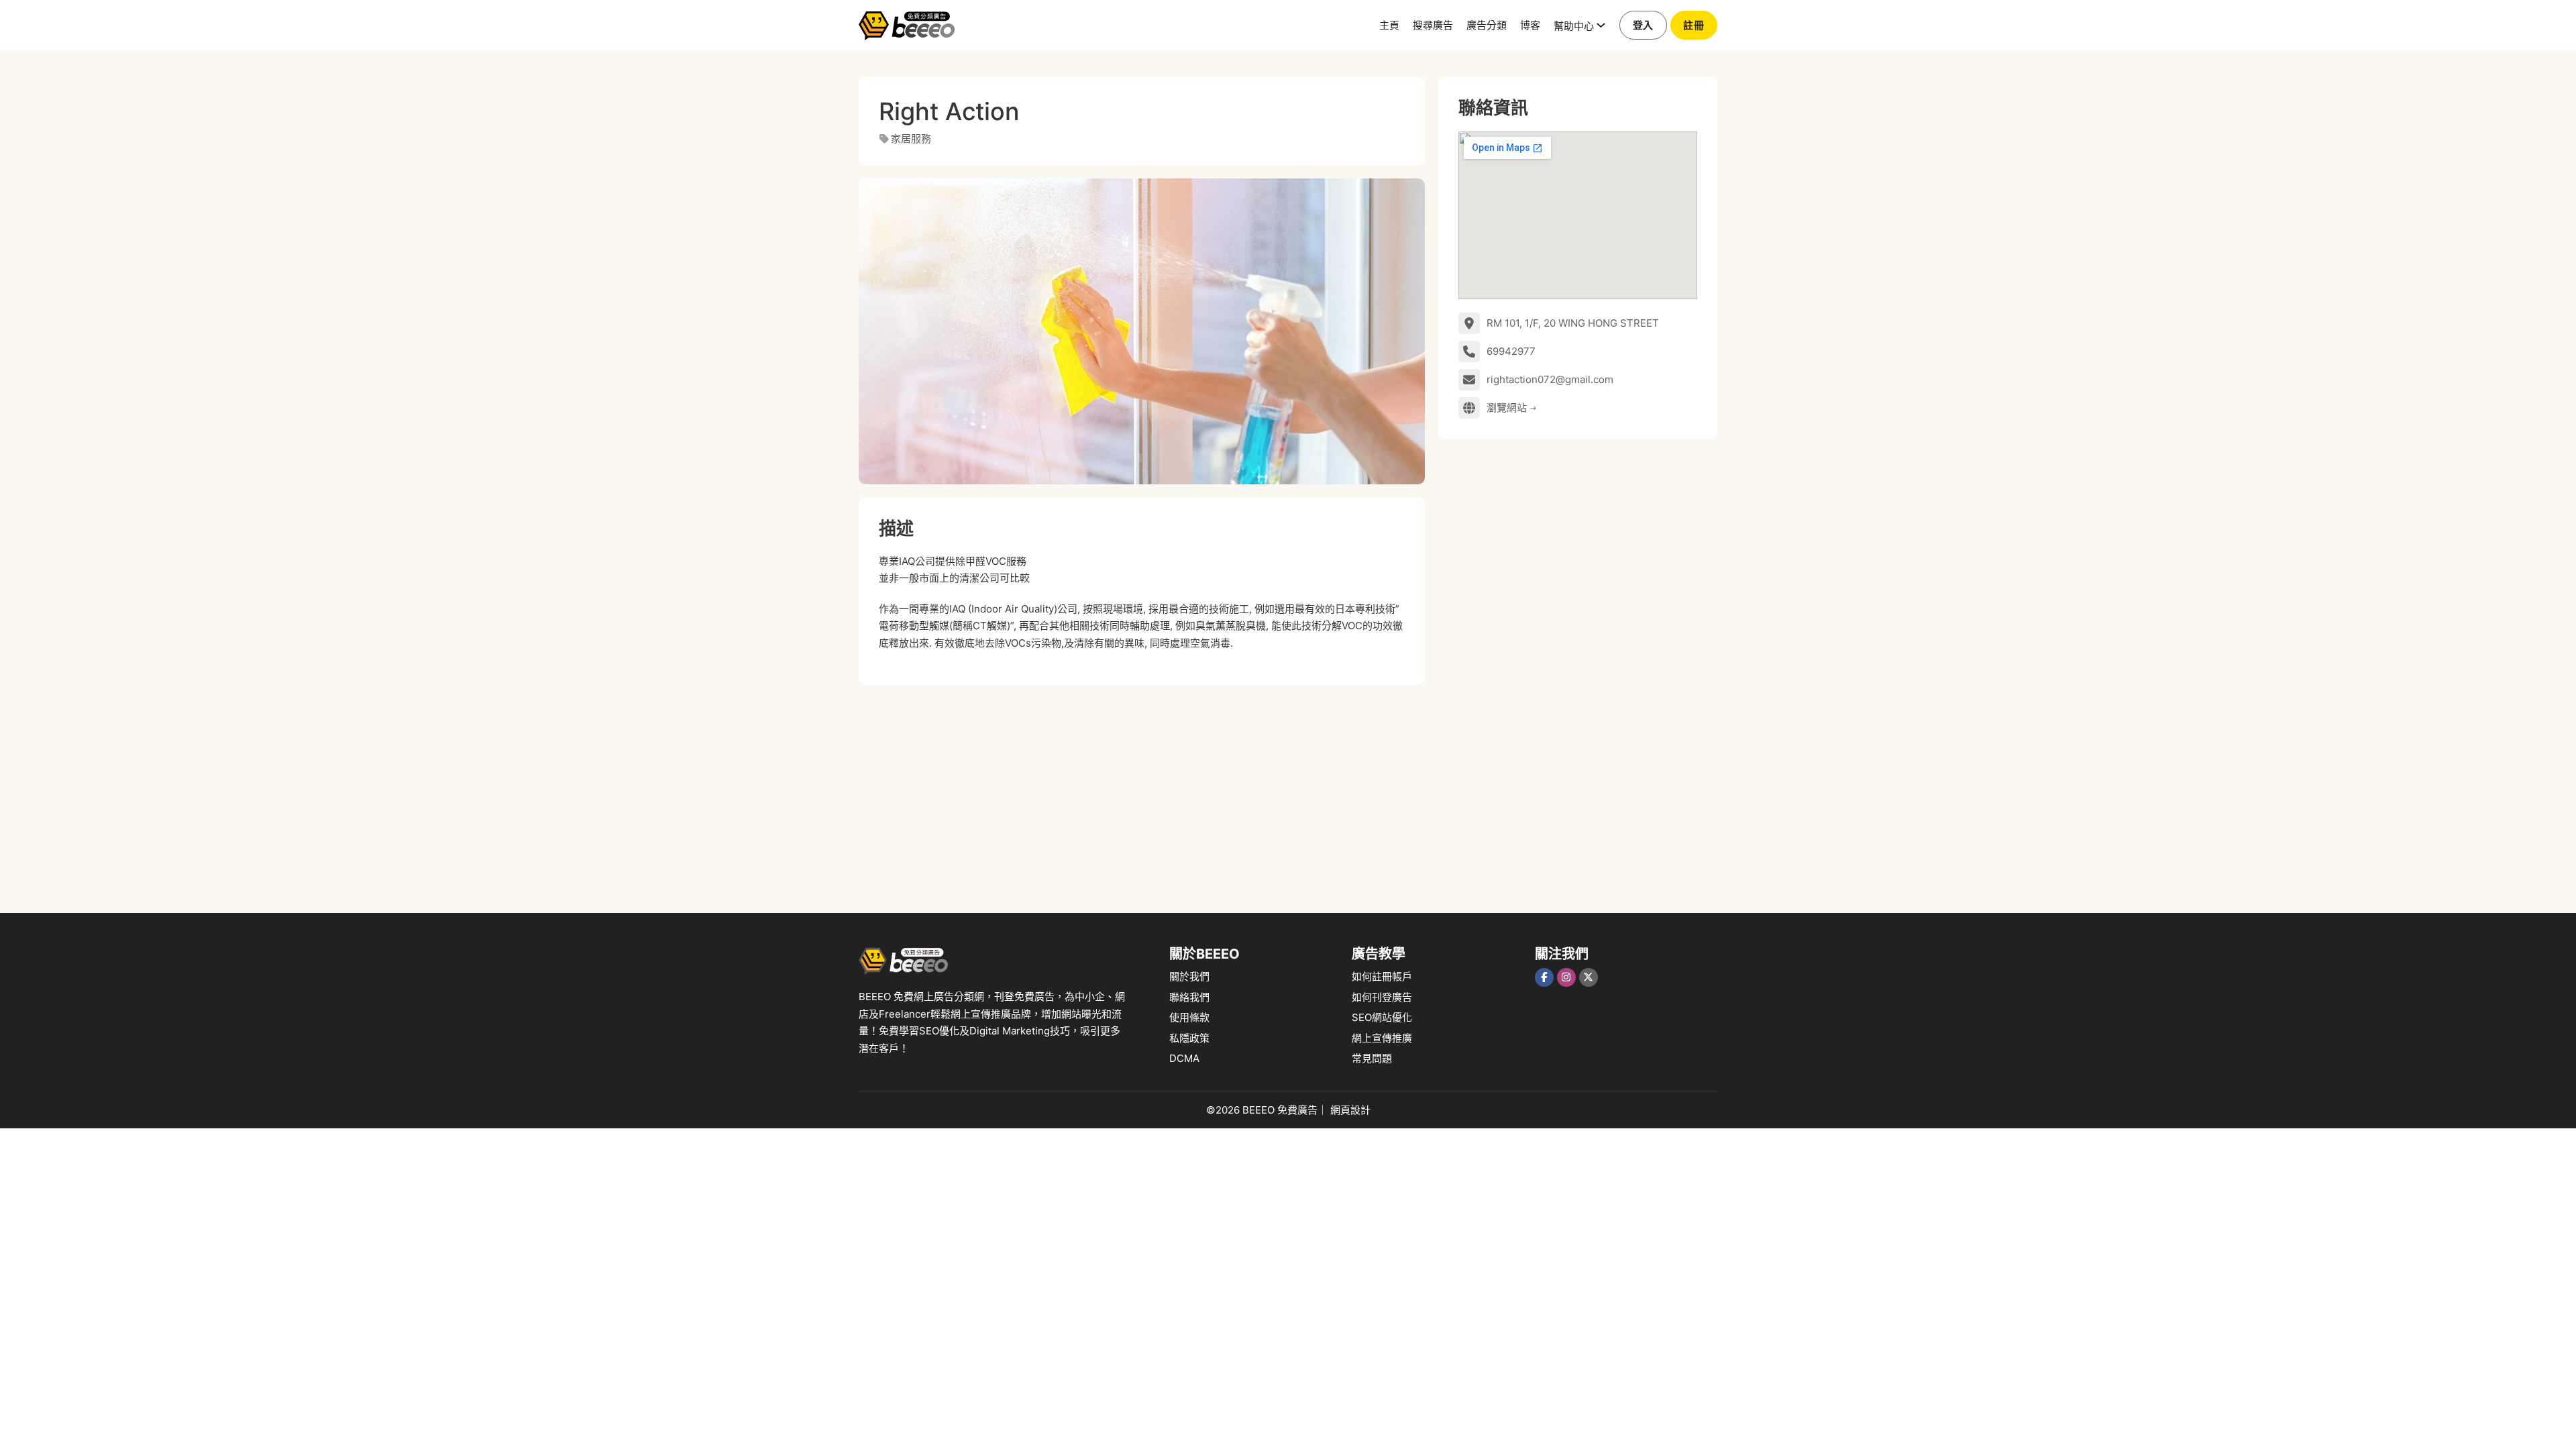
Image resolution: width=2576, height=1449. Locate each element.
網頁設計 (1350, 1110)
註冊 (1694, 25)
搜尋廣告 (1433, 24)
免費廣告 (1297, 1110)
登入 (1643, 25)
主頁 (1389, 24)
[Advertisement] (1142, 792)
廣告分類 (1487, 24)
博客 (1530, 24)
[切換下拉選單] (1601, 25)
